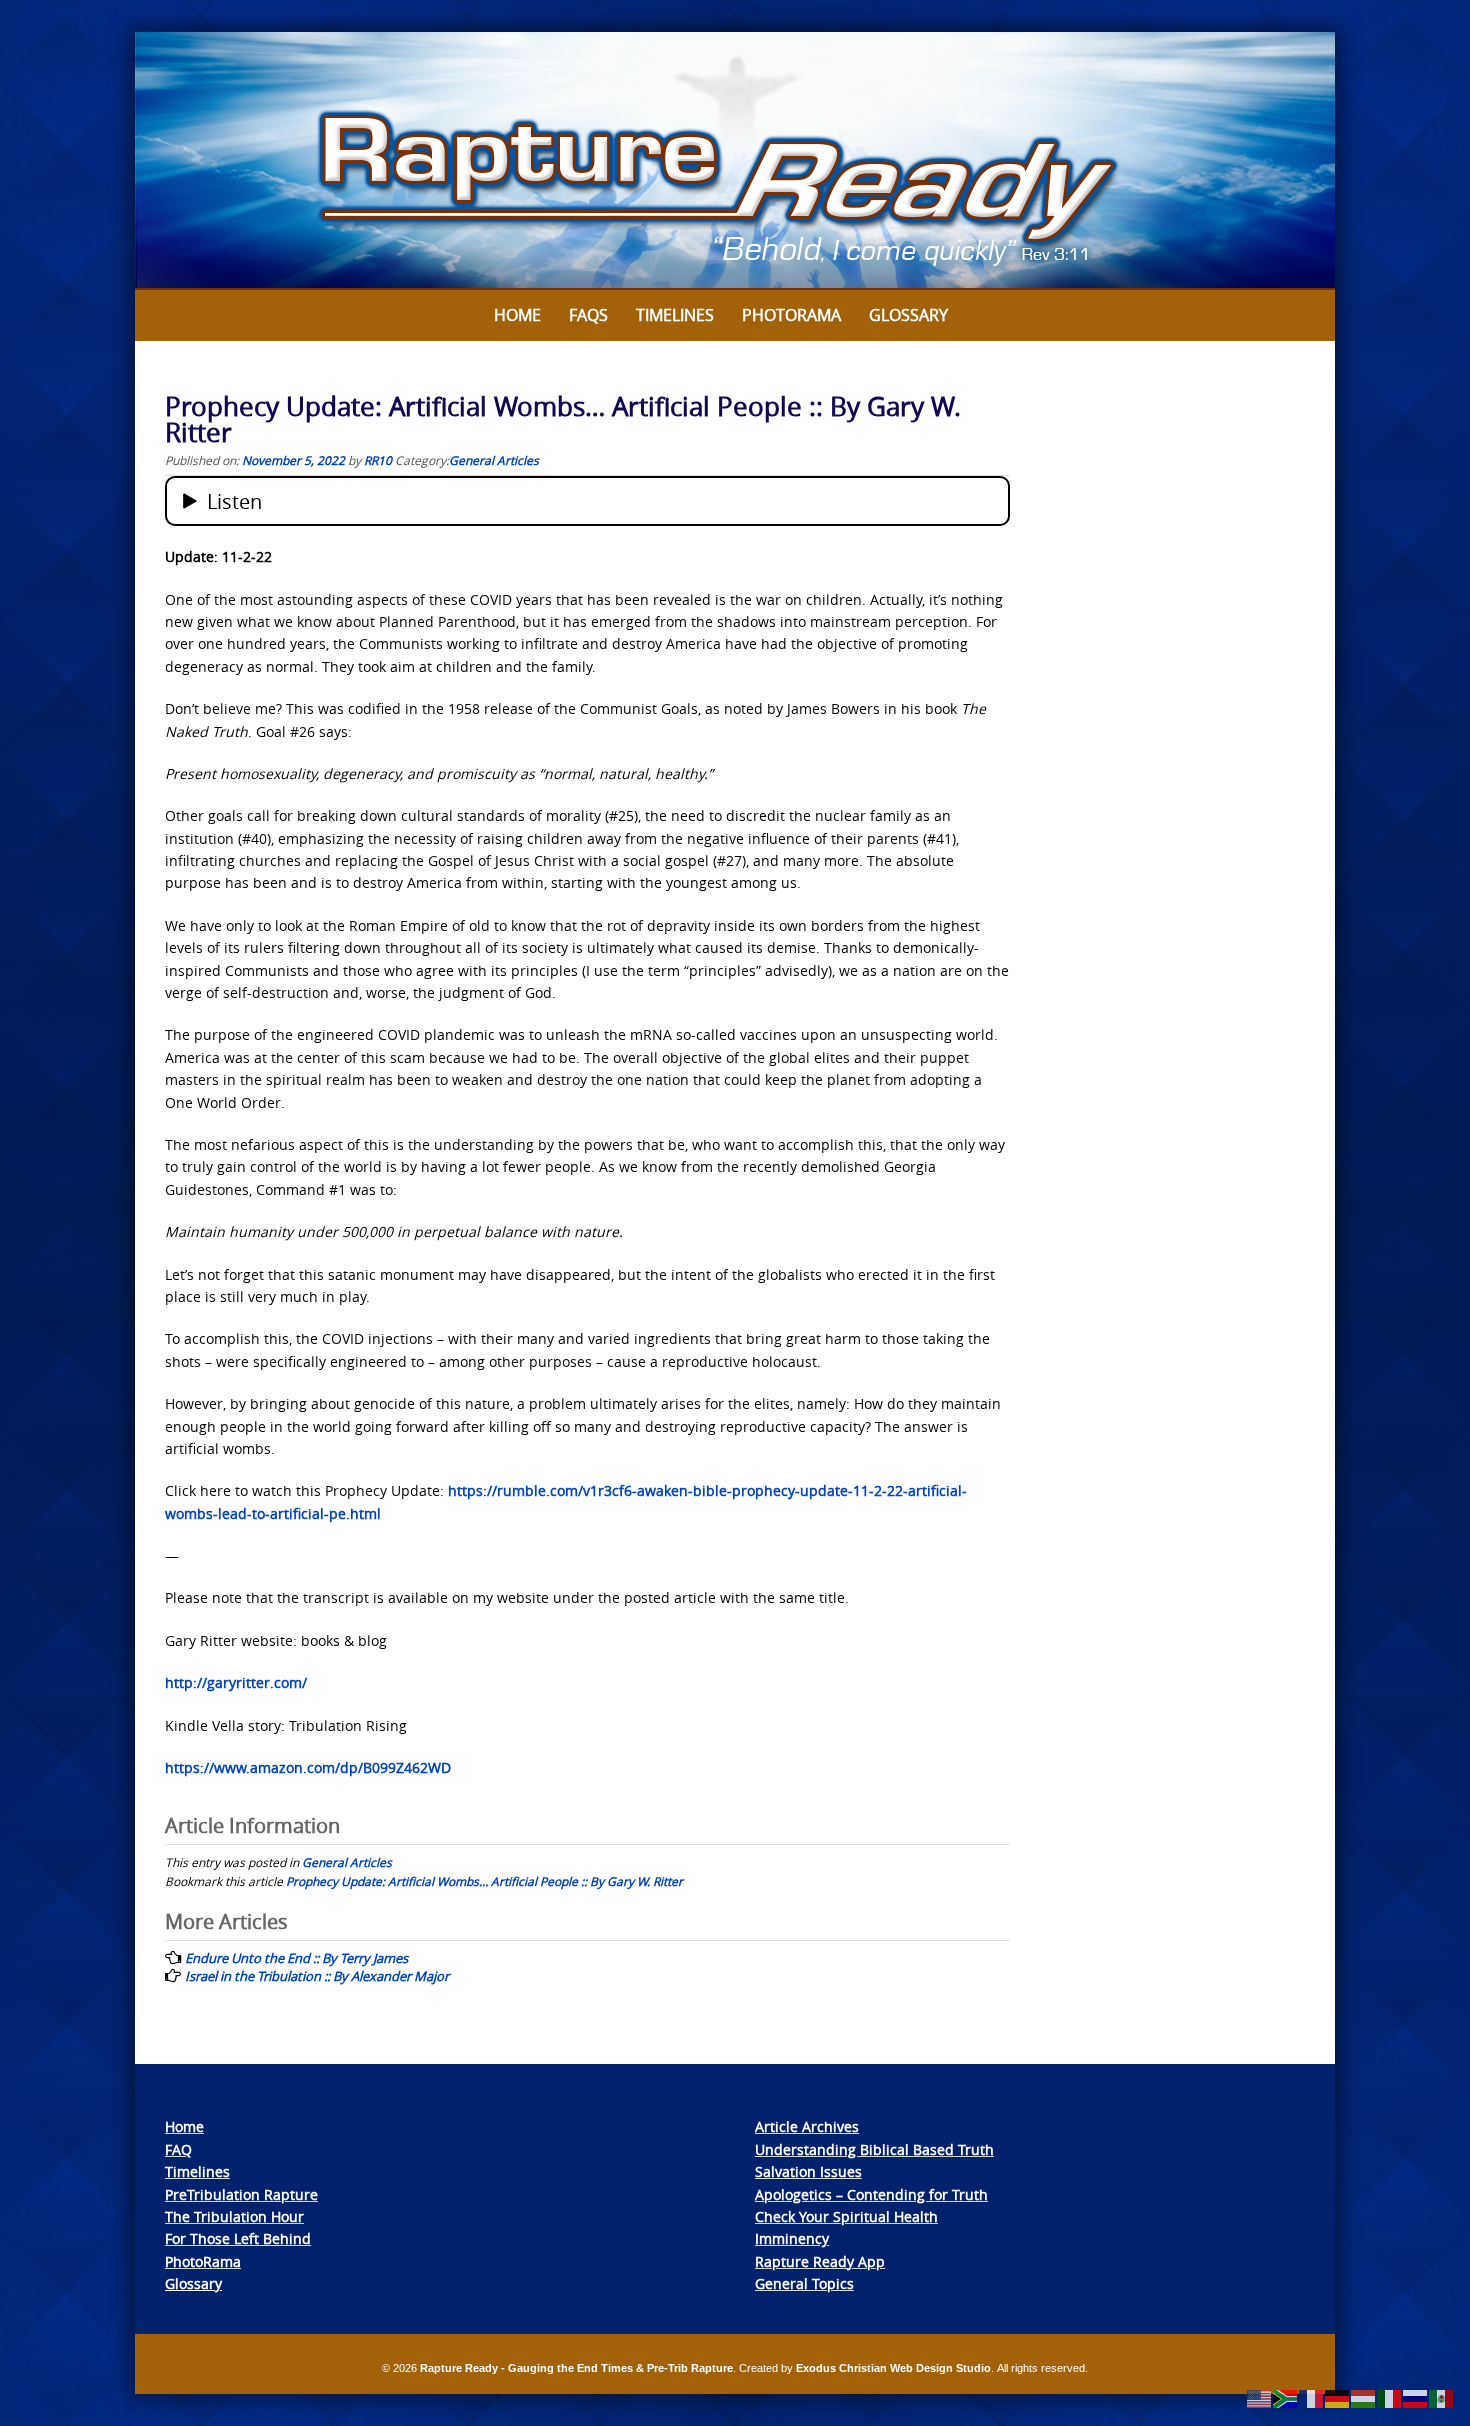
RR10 (378, 460)
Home (517, 315)
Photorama (791, 315)
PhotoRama (203, 2261)
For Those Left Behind (238, 2238)
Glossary (908, 315)
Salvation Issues (808, 2171)
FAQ (178, 2149)
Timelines (675, 315)
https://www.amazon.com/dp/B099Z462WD (308, 1767)
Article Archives (807, 2126)
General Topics (804, 2283)
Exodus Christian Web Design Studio (893, 2368)
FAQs (588, 315)
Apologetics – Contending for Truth (871, 2194)
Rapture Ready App (820, 2261)
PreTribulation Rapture (241, 2194)
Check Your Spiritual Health (846, 2216)
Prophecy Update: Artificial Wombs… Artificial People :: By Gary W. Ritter (484, 1881)
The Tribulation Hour (234, 2216)
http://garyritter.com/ (236, 1682)
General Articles (494, 460)
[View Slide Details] (735, 161)
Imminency (792, 2238)
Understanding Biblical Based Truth (874, 2149)
